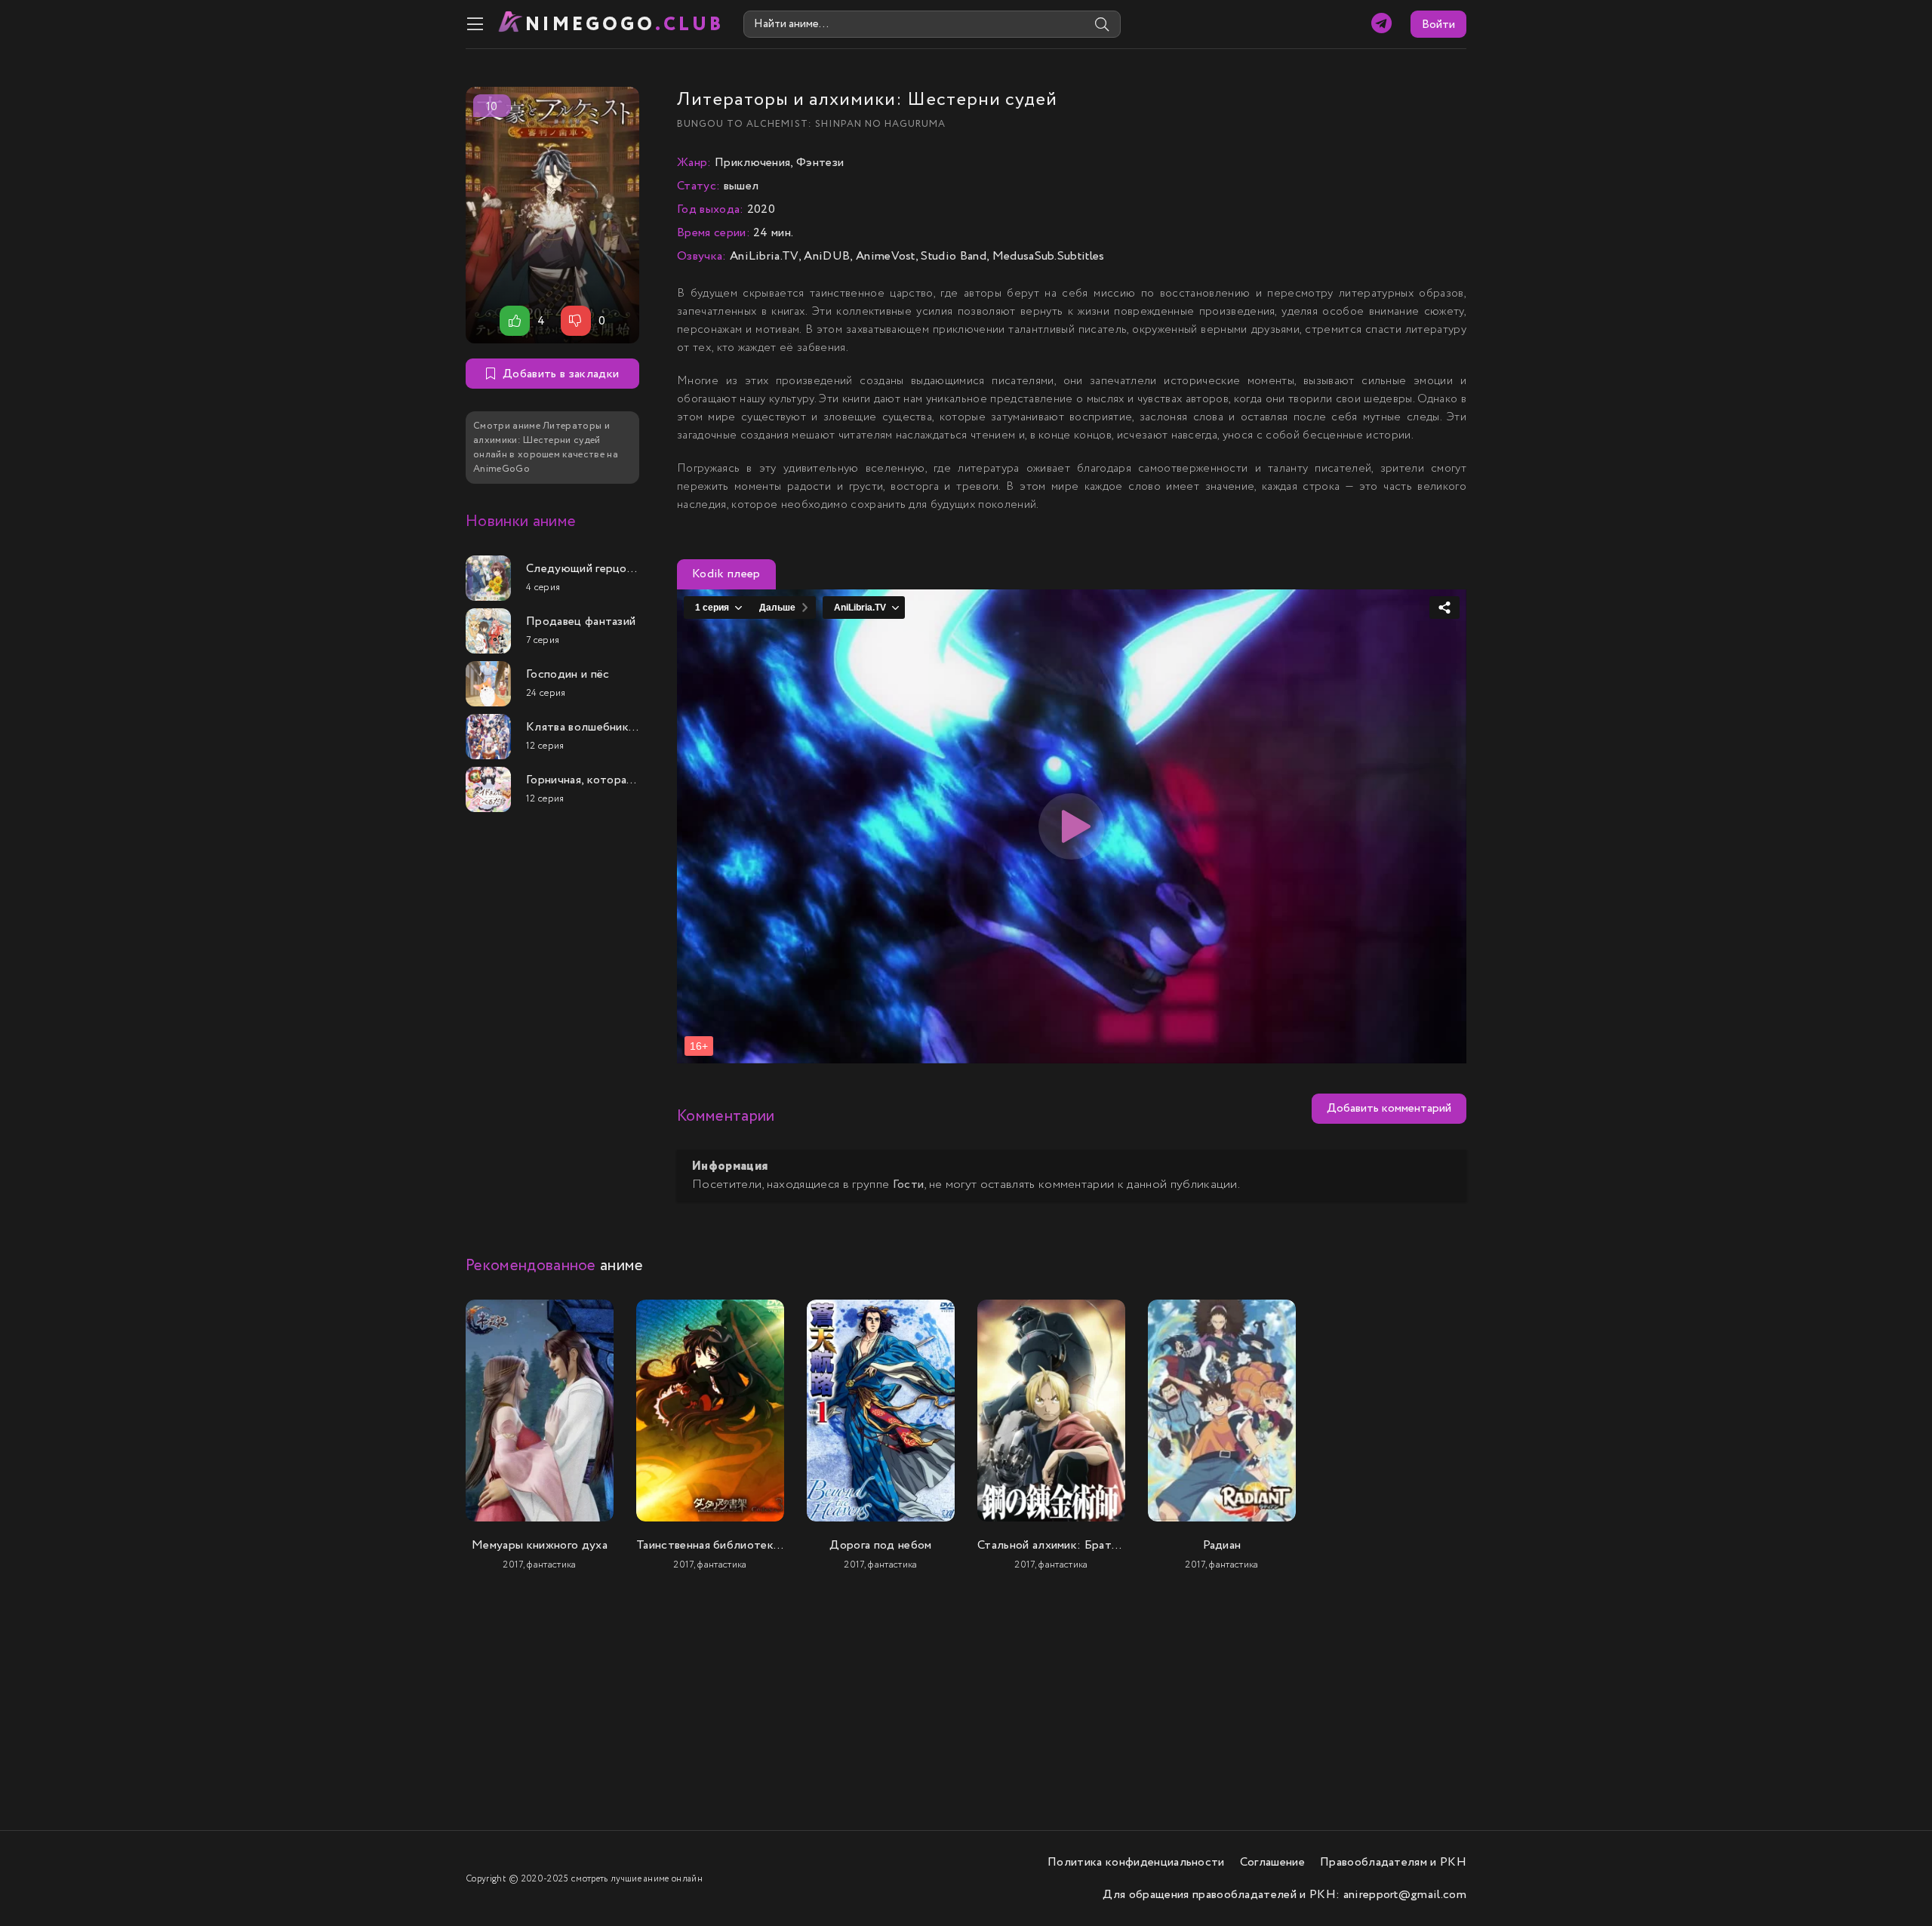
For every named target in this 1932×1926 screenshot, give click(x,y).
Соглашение (1272, 1862)
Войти (1438, 25)
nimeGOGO (625, 25)
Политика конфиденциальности (1136, 1862)
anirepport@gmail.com (1405, 1895)
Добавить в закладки (561, 374)
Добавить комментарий (1389, 1108)
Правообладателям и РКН (1393, 1862)
